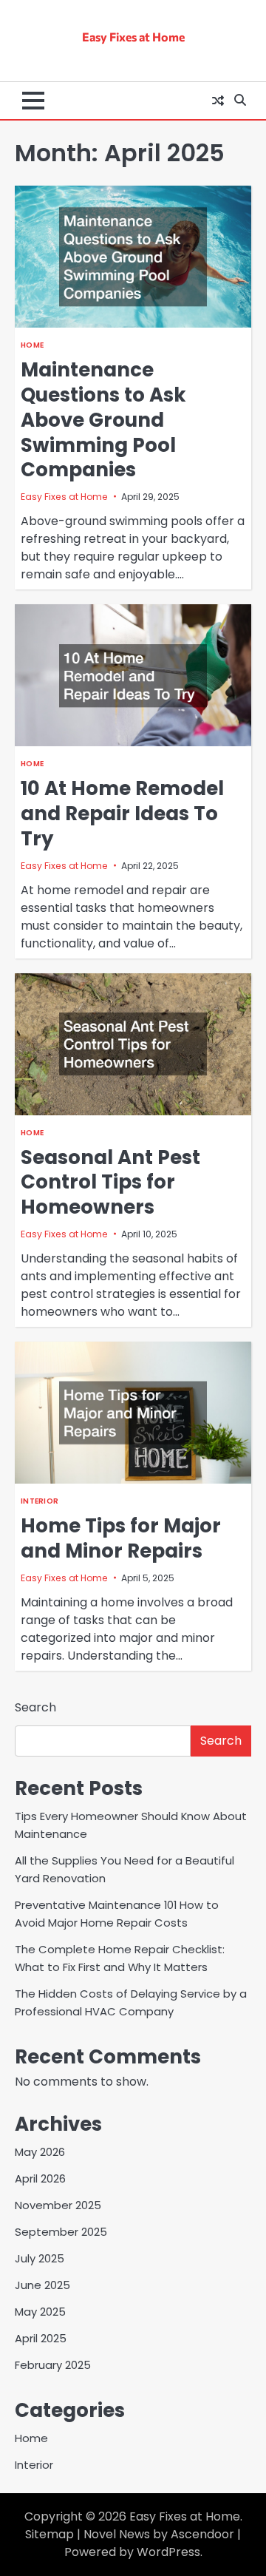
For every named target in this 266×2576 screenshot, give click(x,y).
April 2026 (40, 2178)
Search (35, 1707)
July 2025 (40, 2258)
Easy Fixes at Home (133, 37)
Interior (40, 1501)
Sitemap (50, 2534)
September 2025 (61, 2232)
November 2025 (58, 2205)
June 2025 (42, 2285)
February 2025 (53, 2365)
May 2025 (40, 2312)
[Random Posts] (218, 101)
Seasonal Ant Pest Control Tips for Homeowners (110, 1183)
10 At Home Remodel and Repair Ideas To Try (122, 814)
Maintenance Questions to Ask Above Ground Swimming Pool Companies (103, 420)
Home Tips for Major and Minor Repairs (121, 1538)
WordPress (168, 2552)
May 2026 (40, 2152)
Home (32, 345)
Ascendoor (202, 2534)
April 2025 (41, 2338)
